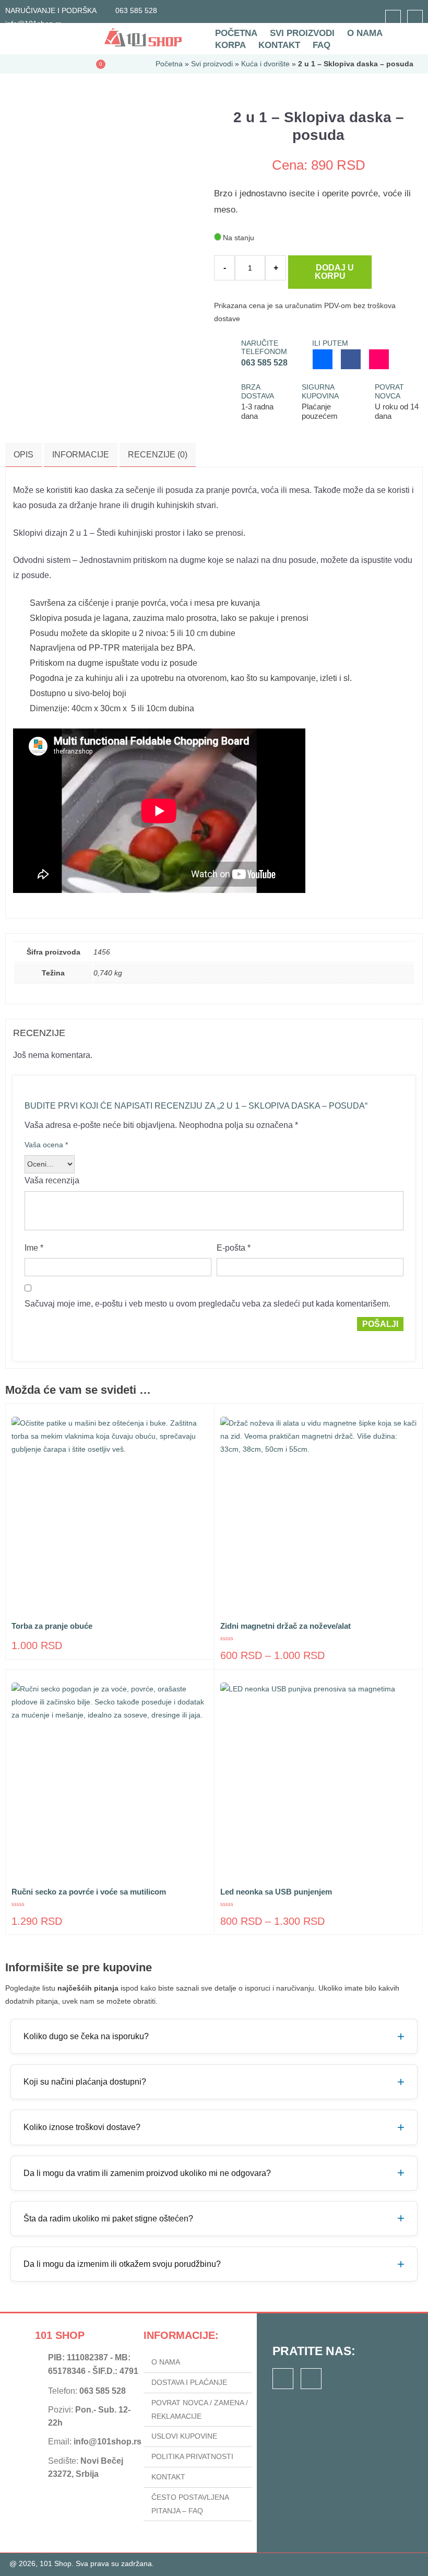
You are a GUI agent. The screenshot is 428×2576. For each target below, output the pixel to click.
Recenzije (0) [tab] (158, 455)
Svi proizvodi (302, 33)
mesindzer (323, 359)
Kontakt (279, 45)
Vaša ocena (46, 1145)
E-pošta (234, 1248)
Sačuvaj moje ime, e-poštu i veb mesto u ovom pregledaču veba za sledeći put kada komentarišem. (207, 1304)
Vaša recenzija (53, 1180)
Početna (236, 33)
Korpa (230, 45)
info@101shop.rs (108, 2442)
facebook (393, 18)
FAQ (322, 45)
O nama (365, 33)
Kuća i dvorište (265, 64)
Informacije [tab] (81, 455)
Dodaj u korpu (334, 272)
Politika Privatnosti (192, 2456)
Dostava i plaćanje (189, 2382)
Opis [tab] (23, 455)
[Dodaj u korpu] (174, 1604)
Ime (34, 1248)
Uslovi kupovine (184, 2436)
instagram (415, 18)
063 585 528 (136, 10)
